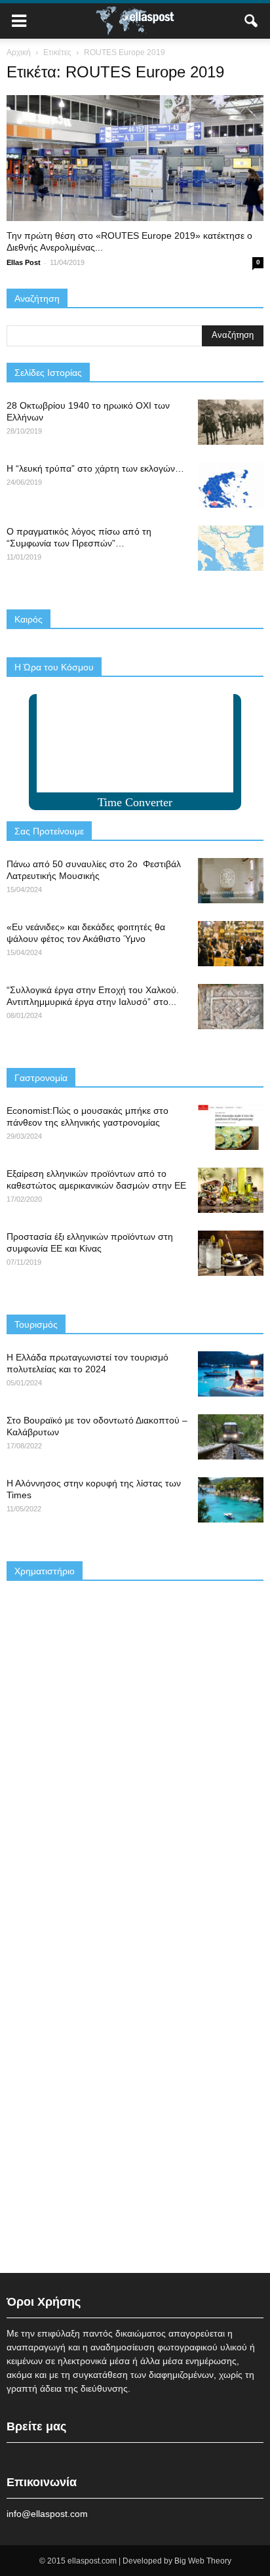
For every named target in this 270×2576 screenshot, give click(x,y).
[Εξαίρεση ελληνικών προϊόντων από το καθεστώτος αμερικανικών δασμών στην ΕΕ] (231, 1190)
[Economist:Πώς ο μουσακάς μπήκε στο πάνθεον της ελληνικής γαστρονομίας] (231, 1127)
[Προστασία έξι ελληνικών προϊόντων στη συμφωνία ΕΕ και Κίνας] (231, 1253)
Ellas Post (24, 262)
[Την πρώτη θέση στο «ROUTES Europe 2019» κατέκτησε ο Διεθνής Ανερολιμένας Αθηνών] (135, 158)
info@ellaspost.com (47, 2514)
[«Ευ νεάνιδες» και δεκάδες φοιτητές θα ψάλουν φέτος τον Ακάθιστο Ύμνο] (231, 944)
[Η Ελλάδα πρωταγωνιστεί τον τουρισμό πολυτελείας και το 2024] (231, 1374)
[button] (252, 21)
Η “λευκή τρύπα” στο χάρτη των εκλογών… (95, 468)
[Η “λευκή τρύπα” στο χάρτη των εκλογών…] (231, 485)
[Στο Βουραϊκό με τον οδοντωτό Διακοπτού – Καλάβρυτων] (231, 1437)
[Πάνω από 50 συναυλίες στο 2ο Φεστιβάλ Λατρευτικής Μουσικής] (231, 881)
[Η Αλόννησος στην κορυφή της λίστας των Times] (231, 1500)
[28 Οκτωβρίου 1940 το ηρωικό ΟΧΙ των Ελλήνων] (231, 422)
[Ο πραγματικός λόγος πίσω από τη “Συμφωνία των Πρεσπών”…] (231, 548)
